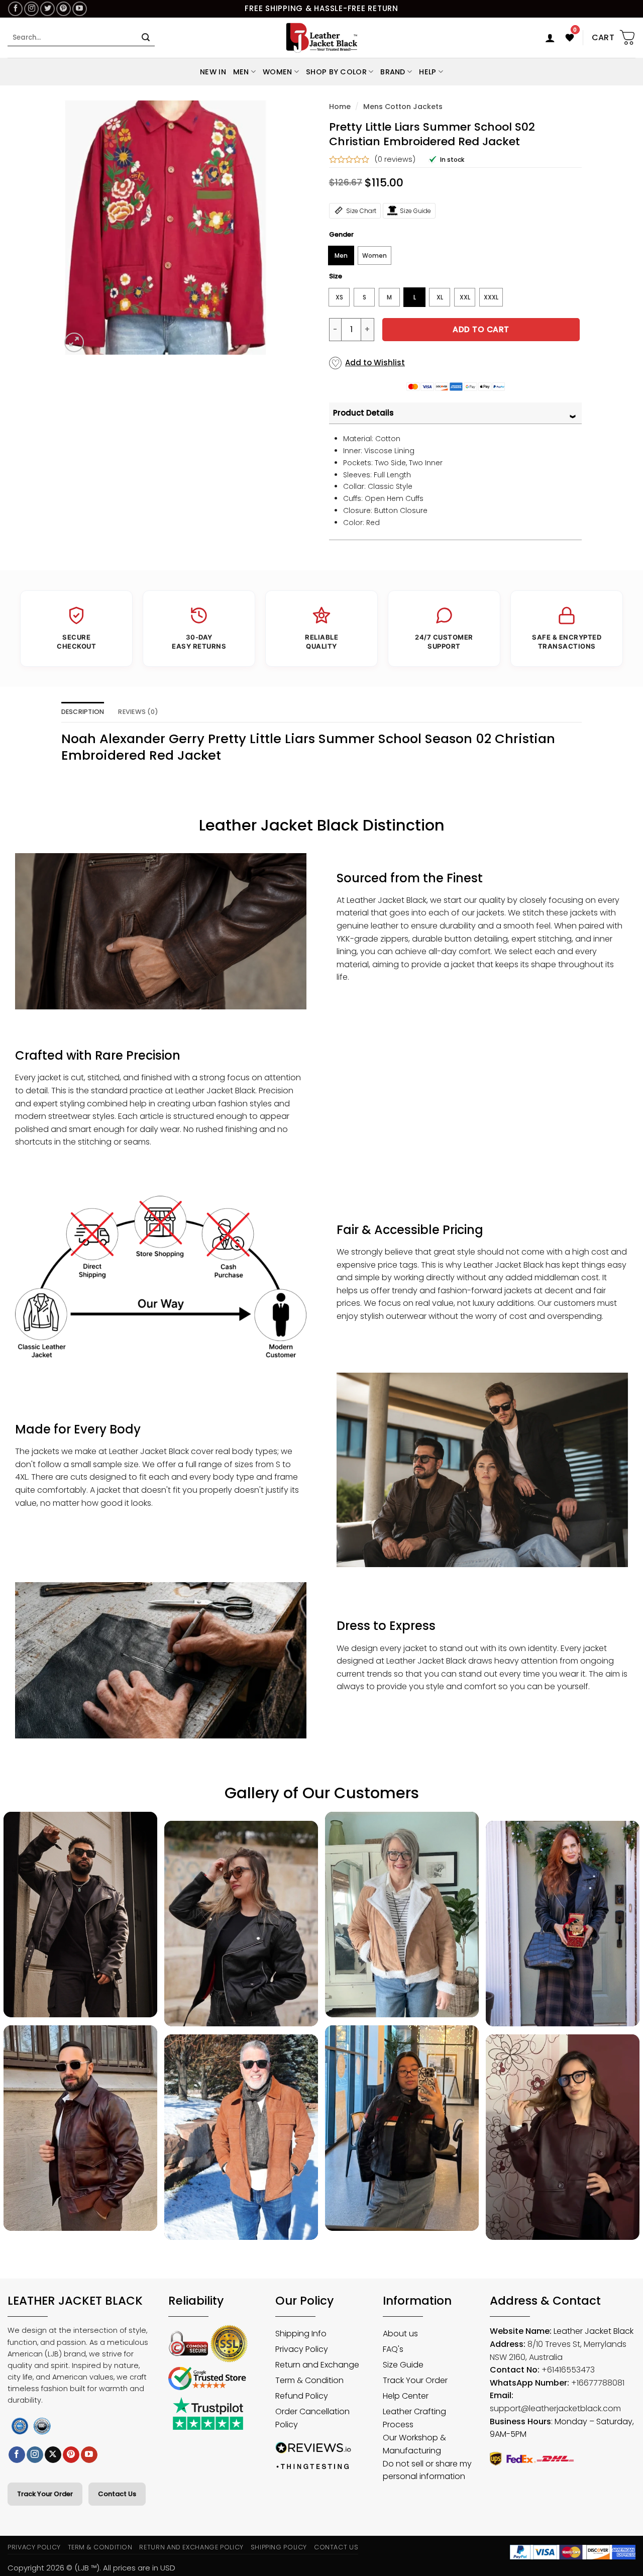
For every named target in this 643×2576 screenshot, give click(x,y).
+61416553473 (568, 2370)
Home (340, 107)
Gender (341, 235)
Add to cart (481, 329)
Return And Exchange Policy (191, 2547)
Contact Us (117, 2494)
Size (336, 276)
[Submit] (146, 38)
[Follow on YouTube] (80, 9)
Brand (393, 72)
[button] (550, 38)
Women (277, 72)
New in (213, 72)
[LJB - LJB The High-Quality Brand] (322, 38)
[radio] (341, 255)
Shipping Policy (279, 2547)
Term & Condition (100, 2547)
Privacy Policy (34, 2547)
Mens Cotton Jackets (403, 107)
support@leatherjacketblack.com (555, 2408)
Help (427, 72)
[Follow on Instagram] (31, 9)
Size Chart (361, 211)
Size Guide (415, 211)
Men (241, 72)
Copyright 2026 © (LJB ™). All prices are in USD (91, 2568)
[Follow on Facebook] (15, 9)
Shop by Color (336, 72)
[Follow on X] (53, 2455)
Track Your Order (45, 2494)
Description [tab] (83, 712)
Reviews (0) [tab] (138, 712)
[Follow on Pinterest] (64, 9)
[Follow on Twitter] (47, 9)
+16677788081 (598, 2383)
